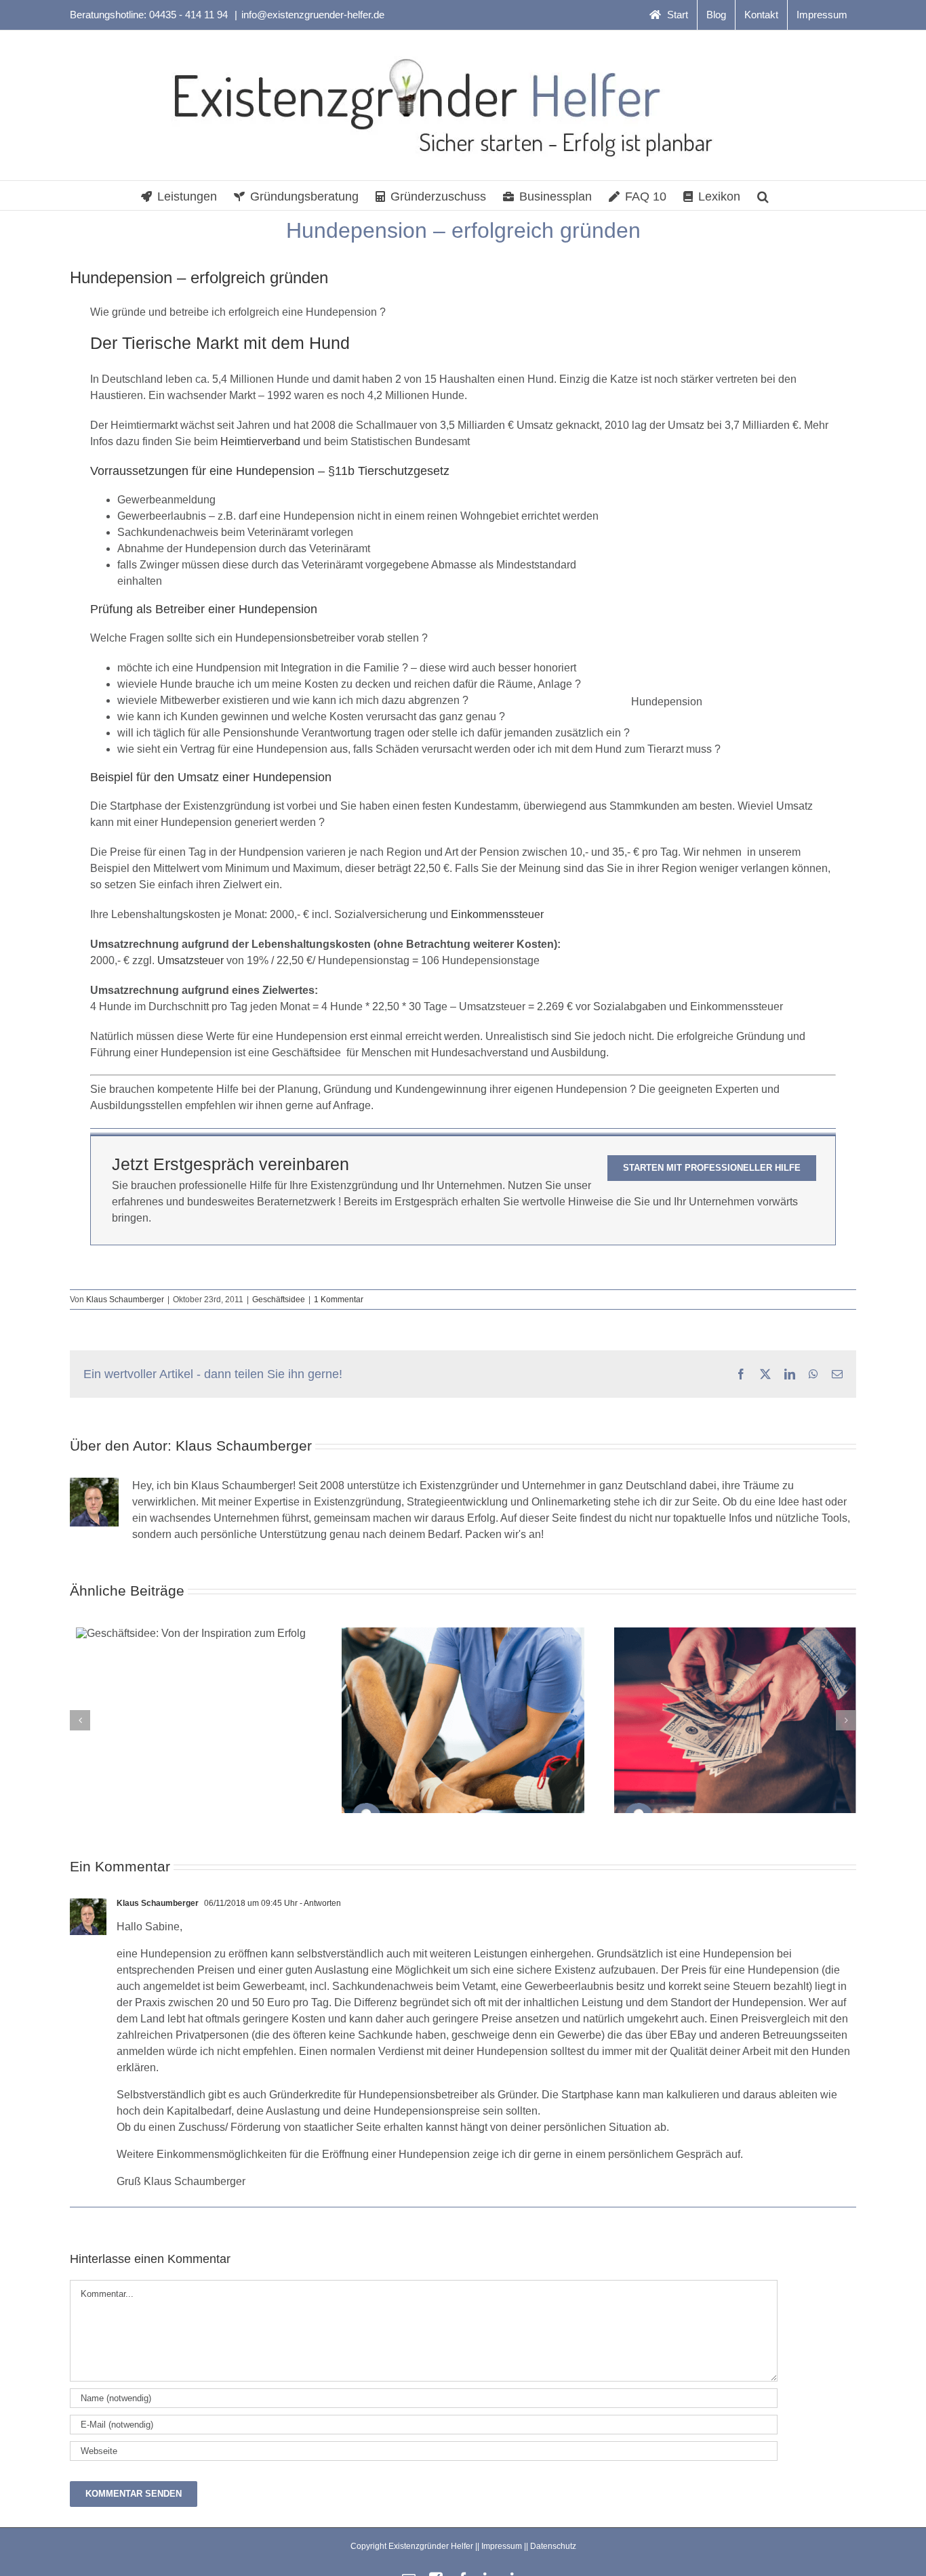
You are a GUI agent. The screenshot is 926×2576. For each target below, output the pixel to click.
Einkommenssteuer (497, 914)
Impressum (502, 2546)
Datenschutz (553, 2546)
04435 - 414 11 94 (190, 15)
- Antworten (319, 1903)
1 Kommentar (339, 1300)
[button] (763, 195)
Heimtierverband (260, 441)
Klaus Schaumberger (125, 1300)
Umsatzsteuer (190, 960)
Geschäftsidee (279, 1300)
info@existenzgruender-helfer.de (313, 15)
